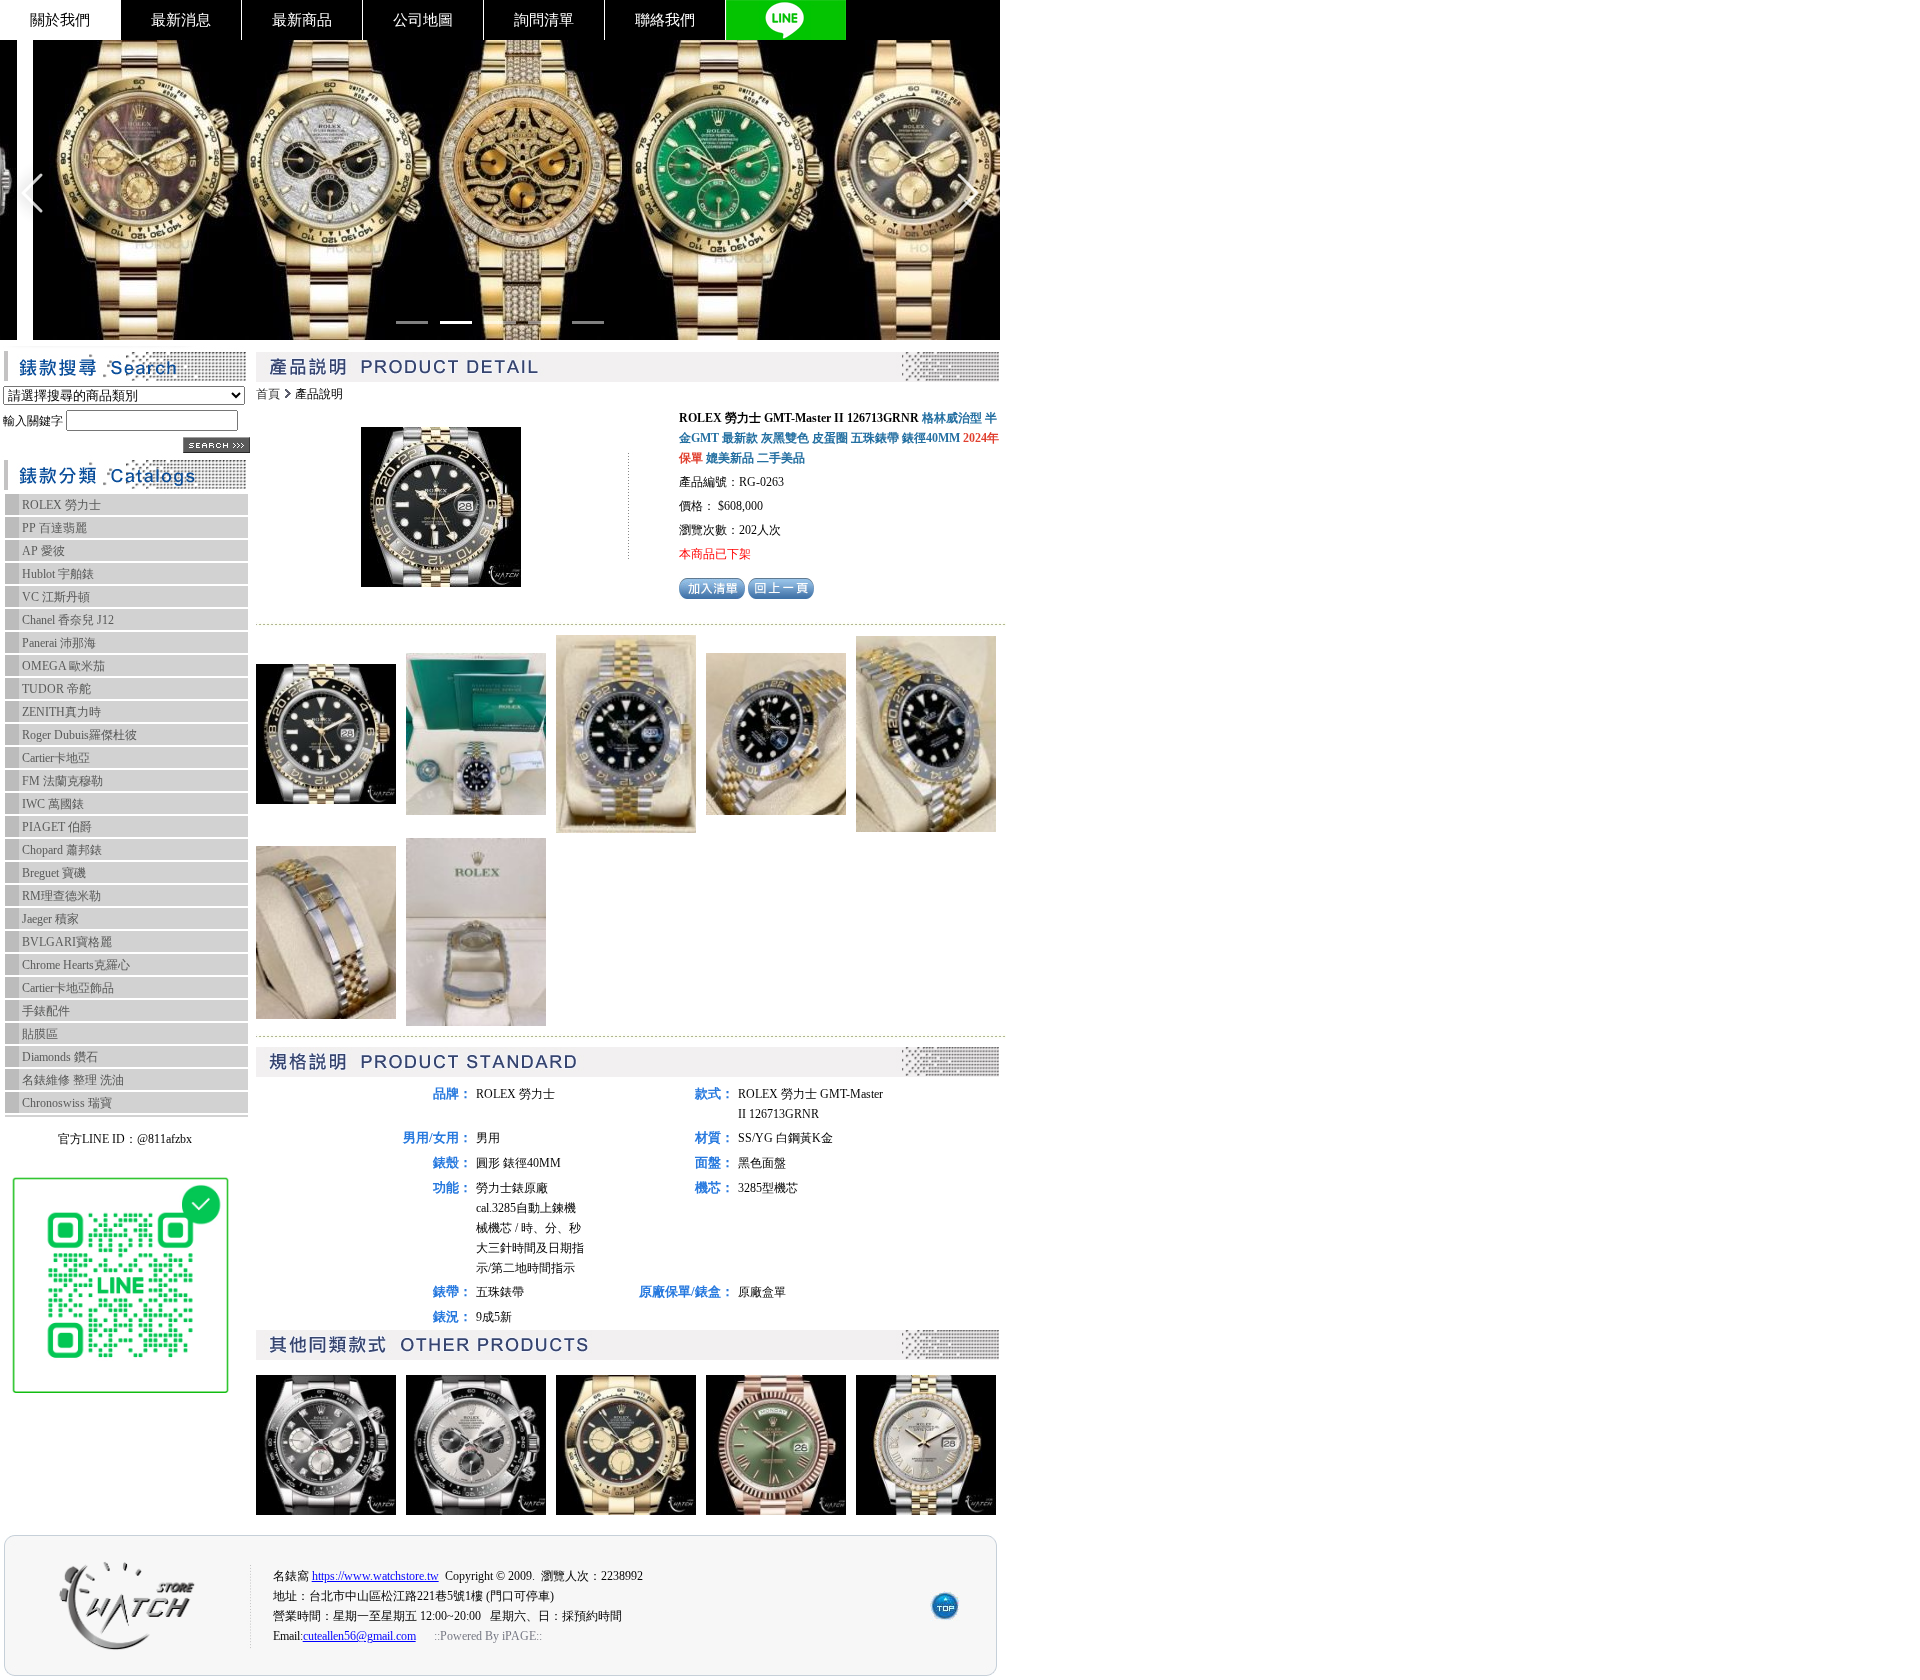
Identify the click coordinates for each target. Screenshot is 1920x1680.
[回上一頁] (781, 595)
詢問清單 (544, 20)
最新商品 (302, 20)
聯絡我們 (665, 20)
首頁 (268, 394)
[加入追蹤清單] (712, 595)
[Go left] (32, 193)
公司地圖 (423, 20)
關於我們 (60, 20)
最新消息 (181, 20)
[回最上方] (945, 1617)
